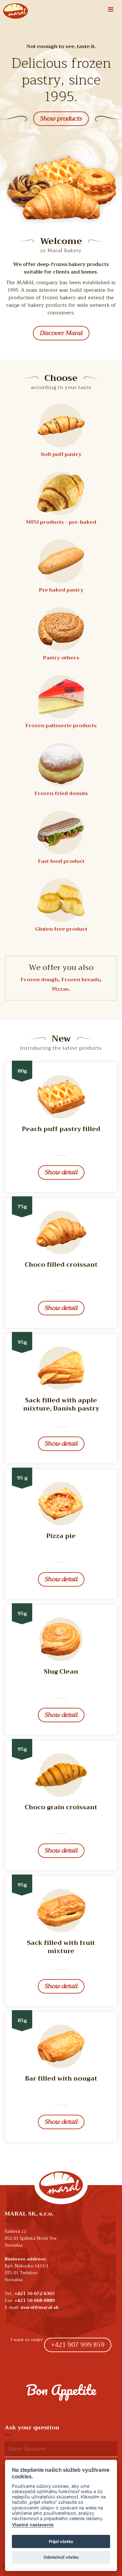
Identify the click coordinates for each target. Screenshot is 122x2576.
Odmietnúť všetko (61, 2557)
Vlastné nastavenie (33, 2525)
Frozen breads (81, 980)
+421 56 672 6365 (35, 2293)
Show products (61, 119)
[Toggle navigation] (111, 10)
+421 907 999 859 (78, 2345)
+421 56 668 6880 (35, 2300)
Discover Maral (61, 333)
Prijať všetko (61, 2541)
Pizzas (60, 989)
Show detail (61, 1172)
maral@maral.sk (40, 2307)
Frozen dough (39, 980)
